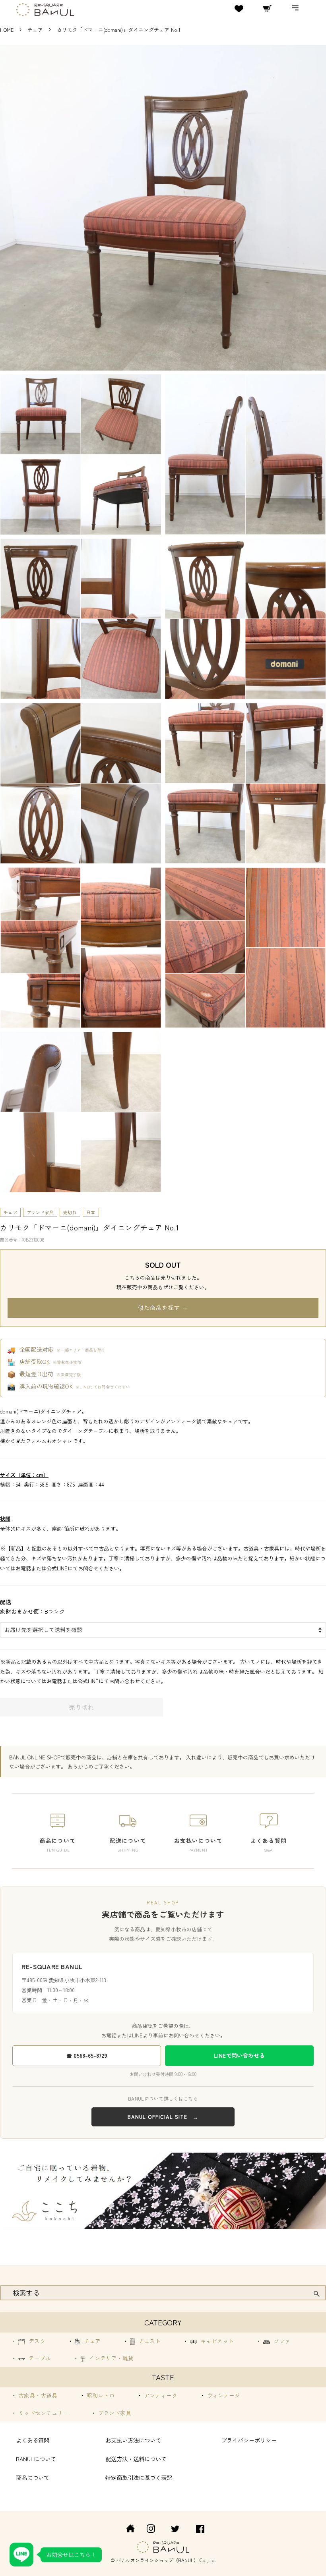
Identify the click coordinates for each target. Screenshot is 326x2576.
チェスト (149, 2341)
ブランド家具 (40, 1212)
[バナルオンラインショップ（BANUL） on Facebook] (200, 2530)
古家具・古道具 (37, 2395)
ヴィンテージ (223, 2395)
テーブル (39, 2358)
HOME (7, 30)
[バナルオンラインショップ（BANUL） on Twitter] (175, 2530)
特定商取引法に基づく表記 (139, 2477)
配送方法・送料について (136, 2459)
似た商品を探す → (163, 1307)
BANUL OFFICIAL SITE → (163, 2117)
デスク (36, 2341)
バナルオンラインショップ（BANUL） (157, 2560)
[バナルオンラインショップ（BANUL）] (126, 2530)
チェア (36, 30)
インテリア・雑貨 (111, 2358)
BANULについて (36, 2459)
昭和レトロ (100, 2395)
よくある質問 (33, 2440)
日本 (91, 1212)
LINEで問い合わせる (239, 2055)
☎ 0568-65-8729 (87, 2055)
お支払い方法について (133, 2440)
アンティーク (160, 2395)
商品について (33, 2477)
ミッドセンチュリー (43, 2413)
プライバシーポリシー (249, 2440)
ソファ (281, 2341)
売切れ (70, 1212)
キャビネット (216, 2341)
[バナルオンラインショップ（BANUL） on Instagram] (151, 2530)
